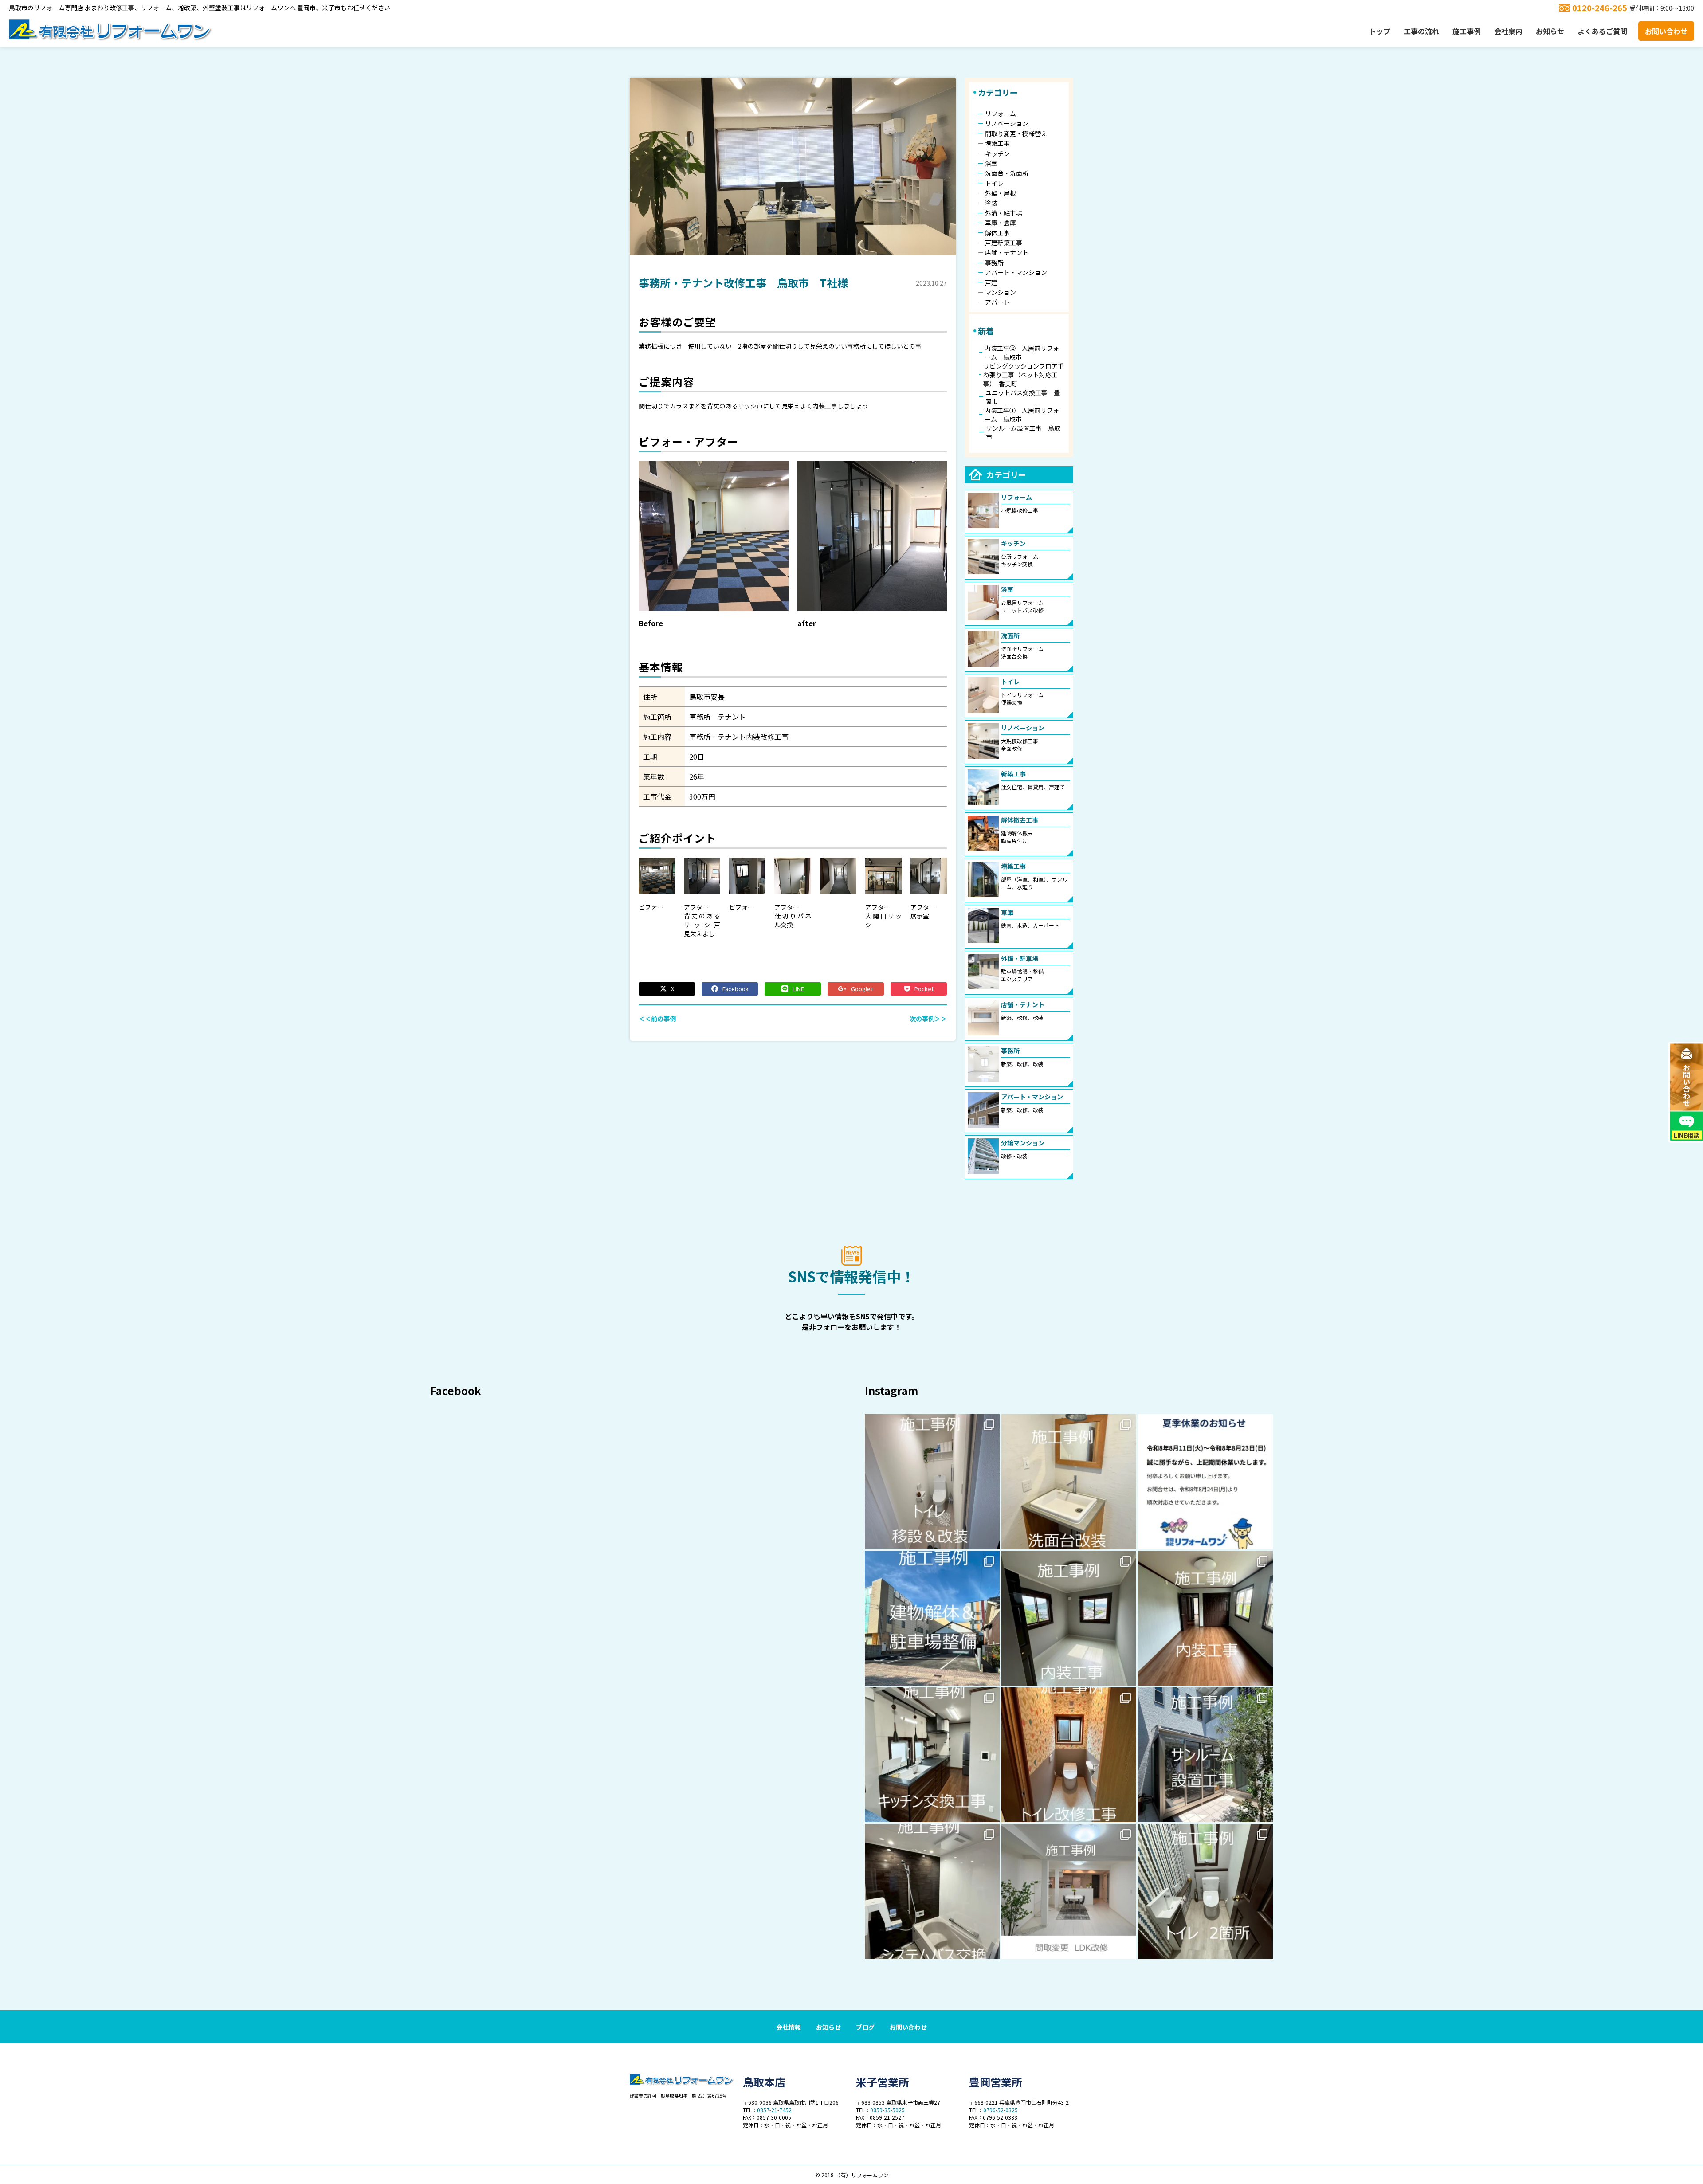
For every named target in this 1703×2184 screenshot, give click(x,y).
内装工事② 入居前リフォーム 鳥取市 (1022, 353)
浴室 (991, 163)
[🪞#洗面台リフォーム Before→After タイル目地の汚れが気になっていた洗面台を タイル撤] (1069, 1482)
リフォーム (1001, 114)
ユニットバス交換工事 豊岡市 (1023, 397)
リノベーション (1007, 123)
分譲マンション (1023, 1143)
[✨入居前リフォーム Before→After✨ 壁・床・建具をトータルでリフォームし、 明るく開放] (1069, 1618)
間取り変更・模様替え (1016, 133)
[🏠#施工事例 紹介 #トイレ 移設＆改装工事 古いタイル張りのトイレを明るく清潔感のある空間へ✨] (932, 1482)
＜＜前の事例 (657, 1019)
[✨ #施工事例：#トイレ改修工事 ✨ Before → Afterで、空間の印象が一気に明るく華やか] (1069, 1755)
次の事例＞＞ (928, 1019)
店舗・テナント (1007, 252)
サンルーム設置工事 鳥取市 (1023, 432)
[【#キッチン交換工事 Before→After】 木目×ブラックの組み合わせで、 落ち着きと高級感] (932, 1755)
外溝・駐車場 (1004, 213)
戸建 (991, 282)
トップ (1380, 31)
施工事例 (1467, 31)
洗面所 (1010, 635)
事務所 (994, 263)
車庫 (1007, 912)
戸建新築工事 (1004, 243)
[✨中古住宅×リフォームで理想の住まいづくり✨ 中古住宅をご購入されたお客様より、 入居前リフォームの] (1205, 1891)
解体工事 (997, 233)
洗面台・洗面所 (1007, 173)
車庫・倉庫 (1001, 223)
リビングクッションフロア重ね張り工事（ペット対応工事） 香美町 (1024, 375)
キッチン (997, 153)
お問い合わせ (1666, 31)
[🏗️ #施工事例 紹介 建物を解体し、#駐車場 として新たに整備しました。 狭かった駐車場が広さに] (932, 1618)
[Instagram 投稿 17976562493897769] (1205, 1482)
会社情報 (789, 2027)
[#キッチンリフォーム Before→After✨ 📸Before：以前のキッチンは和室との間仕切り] (1069, 1891)
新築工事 (1013, 774)
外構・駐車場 (1020, 958)
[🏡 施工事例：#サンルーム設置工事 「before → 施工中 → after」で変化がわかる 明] (1205, 1755)
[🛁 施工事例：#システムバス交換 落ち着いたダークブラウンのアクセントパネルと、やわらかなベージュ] (932, 1891)
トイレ (994, 183)
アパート (997, 302)
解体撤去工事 (1020, 820)
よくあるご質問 (1602, 31)
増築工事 (997, 143)
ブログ (865, 2027)
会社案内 (1508, 31)
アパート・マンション (1016, 272)
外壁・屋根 (1001, 193)
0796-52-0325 (1001, 2110)
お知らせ (1550, 31)
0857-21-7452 (774, 2110)
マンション (1001, 292)
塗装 (991, 203)
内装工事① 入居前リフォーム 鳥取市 (1022, 415)
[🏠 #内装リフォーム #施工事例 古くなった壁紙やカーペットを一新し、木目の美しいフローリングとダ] (1205, 1618)
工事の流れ (1421, 31)
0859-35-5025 (887, 2110)
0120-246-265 (1600, 8)
